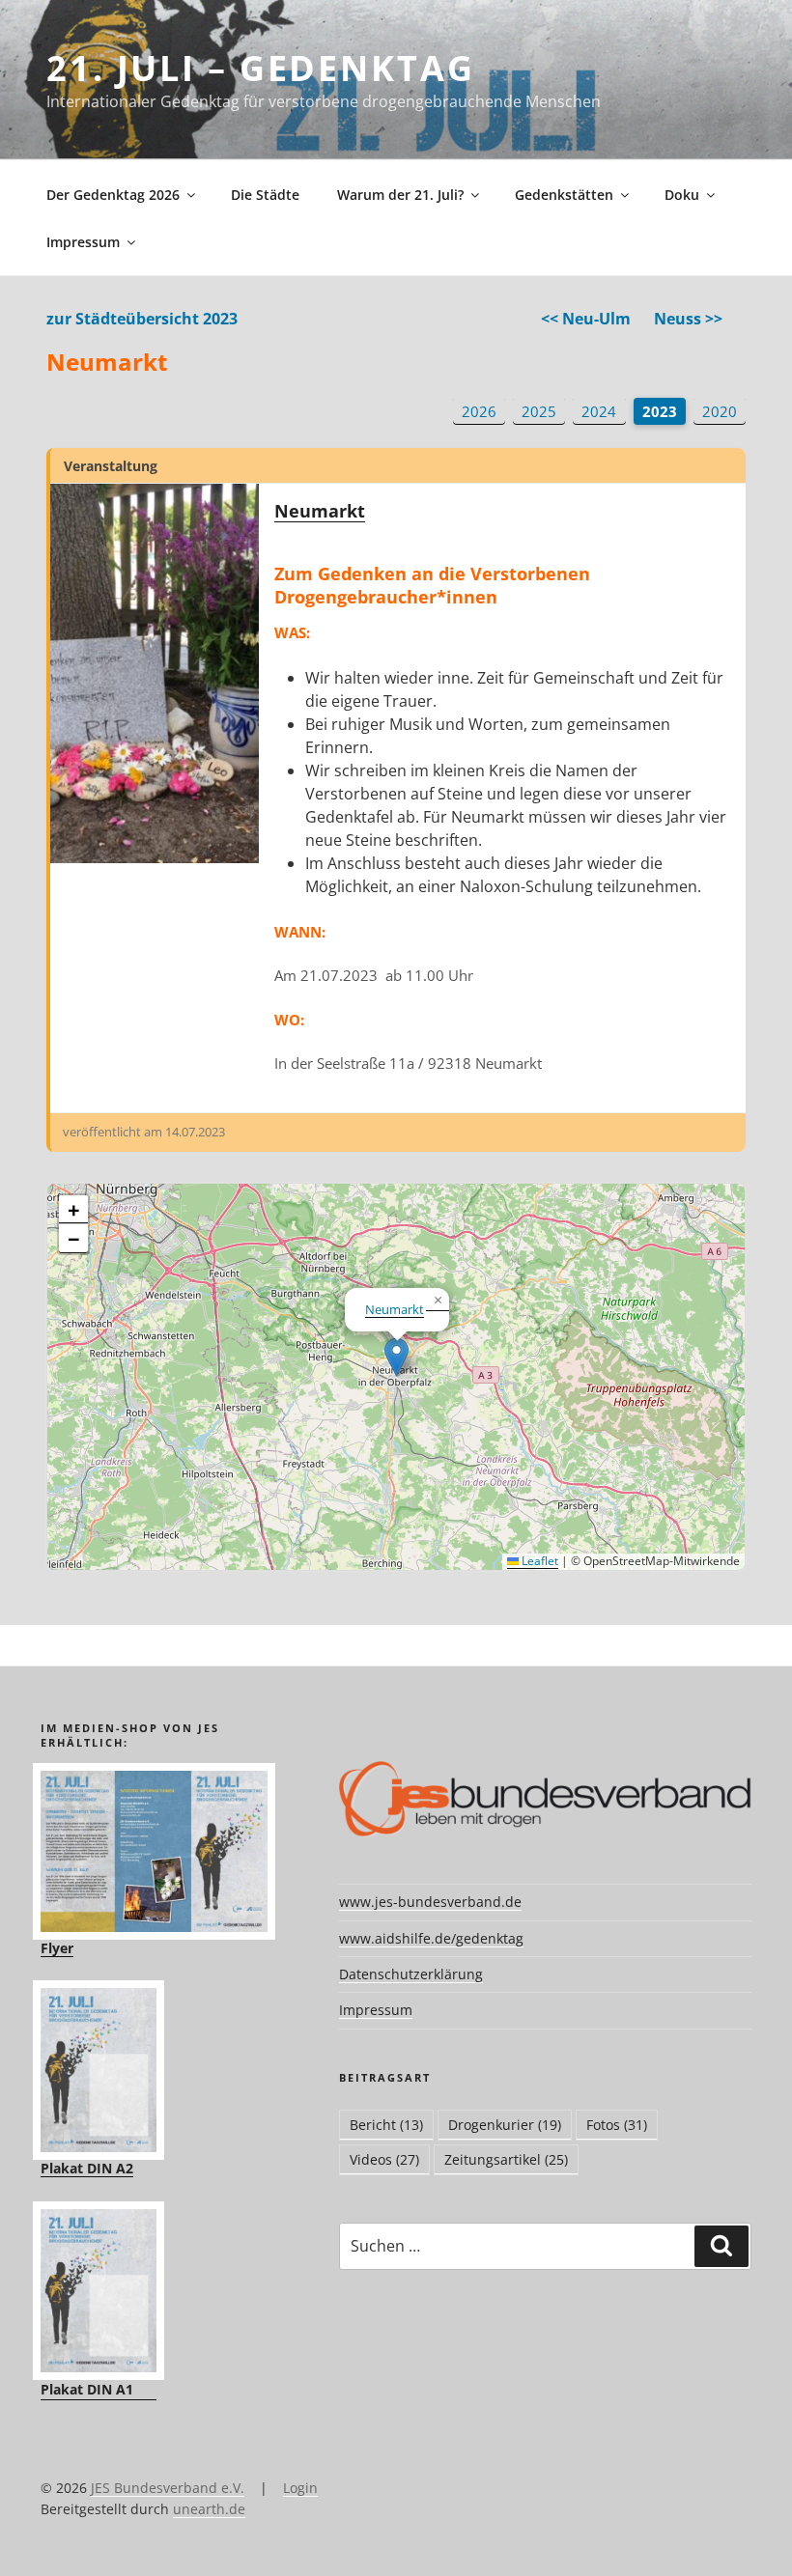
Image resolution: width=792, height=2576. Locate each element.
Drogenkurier (505, 2125)
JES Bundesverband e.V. (168, 2488)
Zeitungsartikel (506, 2159)
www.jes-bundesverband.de (430, 1902)
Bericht (386, 2125)
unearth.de (209, 2509)
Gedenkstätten (564, 195)
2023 (660, 411)
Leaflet (538, 1561)
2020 (720, 411)
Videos (384, 2159)
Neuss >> (688, 319)
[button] (396, 1357)
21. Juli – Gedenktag (261, 68)
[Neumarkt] (155, 673)
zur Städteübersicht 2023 (142, 319)
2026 (479, 411)
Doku (682, 195)
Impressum (83, 242)
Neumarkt (320, 511)
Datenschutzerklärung (411, 1974)
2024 (599, 411)
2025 (539, 411)
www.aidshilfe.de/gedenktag (431, 1938)
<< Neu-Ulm (586, 319)
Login (300, 2488)
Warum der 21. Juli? (400, 195)
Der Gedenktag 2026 (113, 195)
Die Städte (265, 195)
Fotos (617, 2125)
